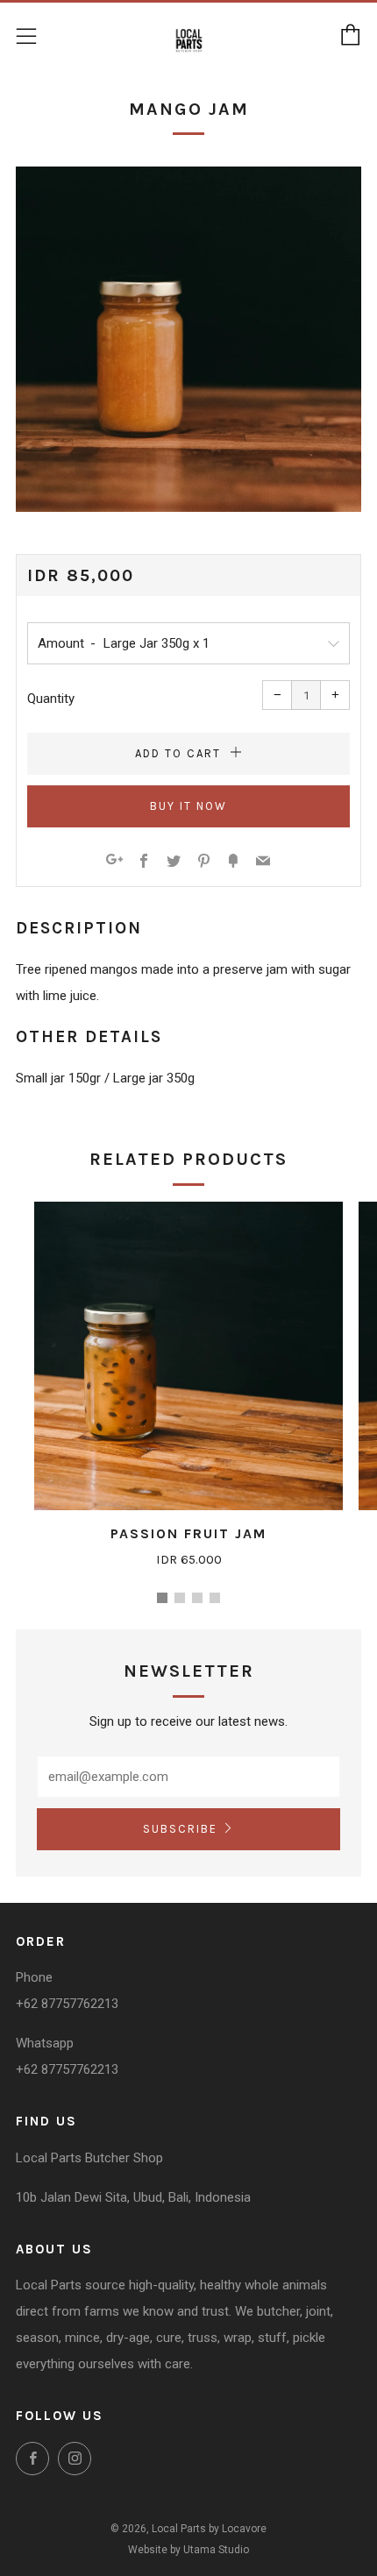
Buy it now (188, 806)
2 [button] (180, 1598)
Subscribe (180, 1829)
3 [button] (197, 1598)
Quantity (51, 699)
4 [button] (215, 1598)
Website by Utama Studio (188, 2550)
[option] (188, 339)
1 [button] (162, 1598)
